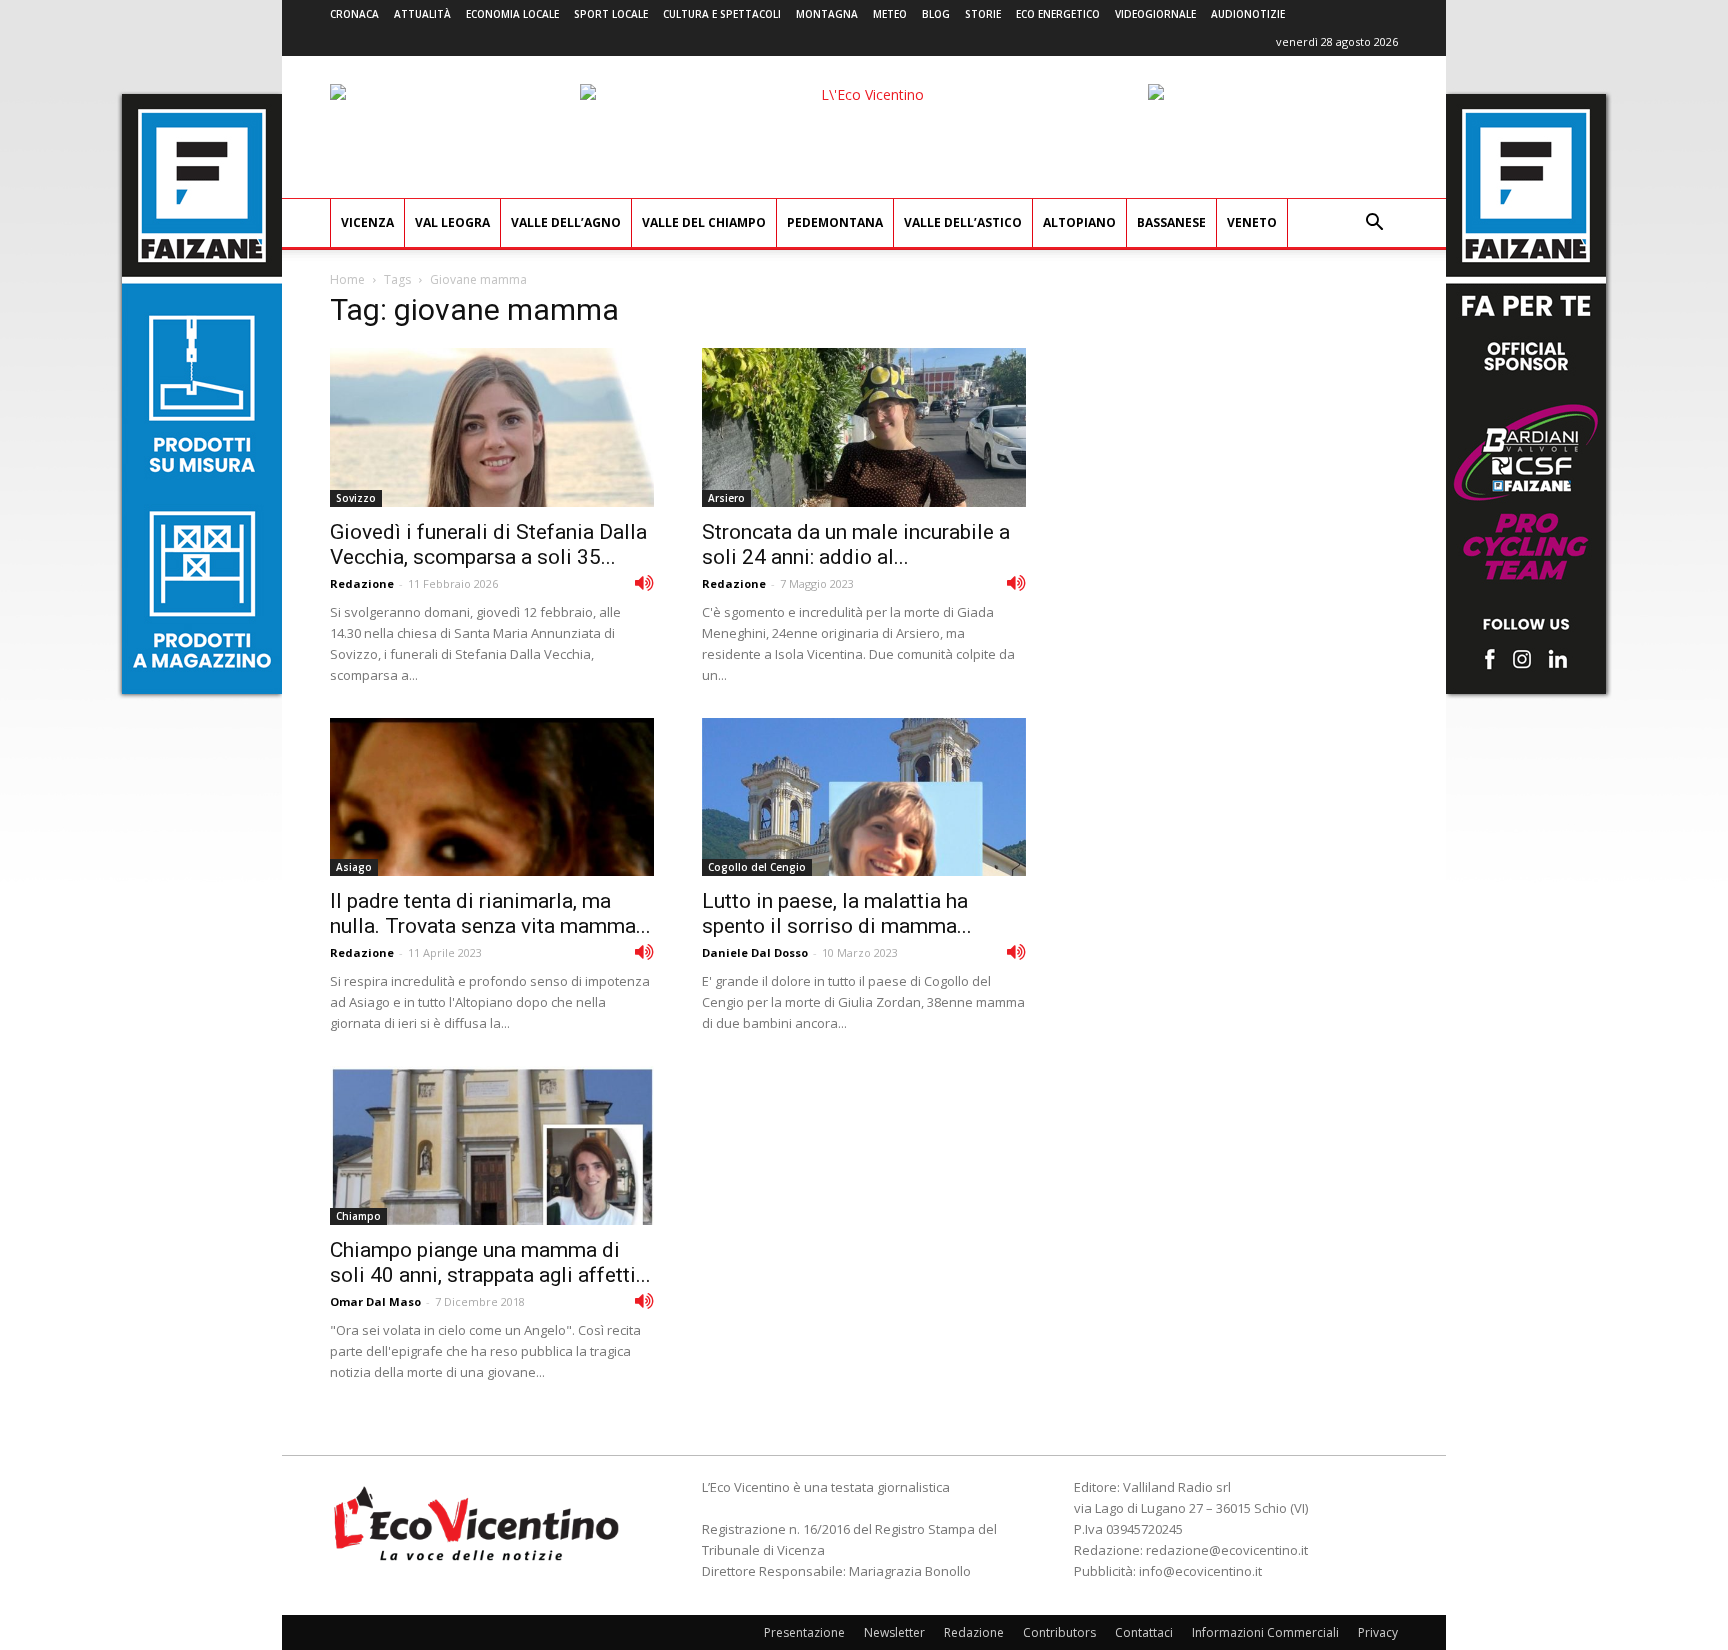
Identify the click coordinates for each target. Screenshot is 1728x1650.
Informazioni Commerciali (1265, 1632)
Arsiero (726, 498)
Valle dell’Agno (566, 222)
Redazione (362, 583)
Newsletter (894, 1632)
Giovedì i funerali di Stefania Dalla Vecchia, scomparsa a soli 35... (488, 544)
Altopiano (1079, 222)
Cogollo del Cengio (757, 867)
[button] (1374, 224)
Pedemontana (835, 222)
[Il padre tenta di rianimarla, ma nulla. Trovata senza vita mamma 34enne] (492, 797)
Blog (936, 14)
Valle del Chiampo (704, 222)
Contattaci (1144, 1632)
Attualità (422, 14)
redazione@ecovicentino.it (1227, 1550)
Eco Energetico (1058, 14)
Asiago (354, 867)
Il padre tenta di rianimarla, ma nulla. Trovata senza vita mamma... (490, 913)
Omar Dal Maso (375, 1301)
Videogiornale (1155, 14)
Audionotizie (1248, 14)
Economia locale (512, 14)
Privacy (1378, 1632)
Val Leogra (452, 222)
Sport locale (611, 14)
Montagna (827, 14)
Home (347, 279)
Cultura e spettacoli (722, 14)
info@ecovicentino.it (1200, 1571)
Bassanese (1171, 222)
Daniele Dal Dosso (755, 952)
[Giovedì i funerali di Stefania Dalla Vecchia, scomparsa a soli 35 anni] (492, 427)
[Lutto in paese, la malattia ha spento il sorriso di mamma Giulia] (864, 797)
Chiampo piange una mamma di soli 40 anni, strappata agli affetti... (490, 1262)
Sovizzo (356, 498)
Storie (983, 14)
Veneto (1252, 222)
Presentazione (804, 1632)
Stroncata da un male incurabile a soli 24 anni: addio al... (856, 544)
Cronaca (354, 14)
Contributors (1059, 1632)
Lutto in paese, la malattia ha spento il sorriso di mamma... (837, 913)
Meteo (890, 14)
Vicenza (367, 222)
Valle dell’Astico (963, 222)
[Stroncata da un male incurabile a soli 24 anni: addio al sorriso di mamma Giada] (864, 427)
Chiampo (358, 1216)
